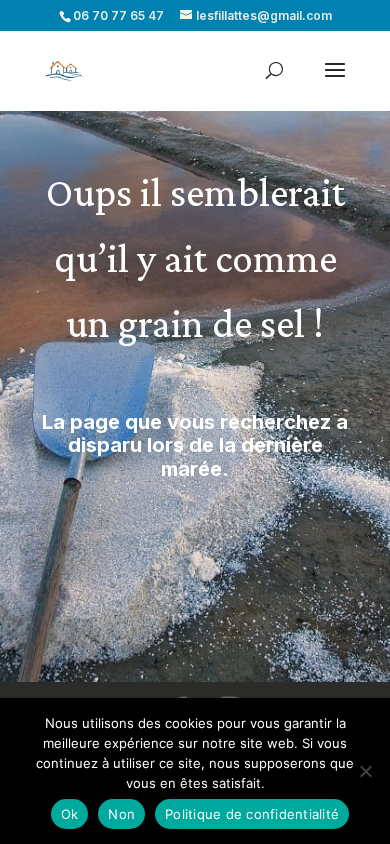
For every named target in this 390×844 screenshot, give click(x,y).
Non (121, 814)
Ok (70, 814)
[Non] (365, 771)
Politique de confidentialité (252, 814)
